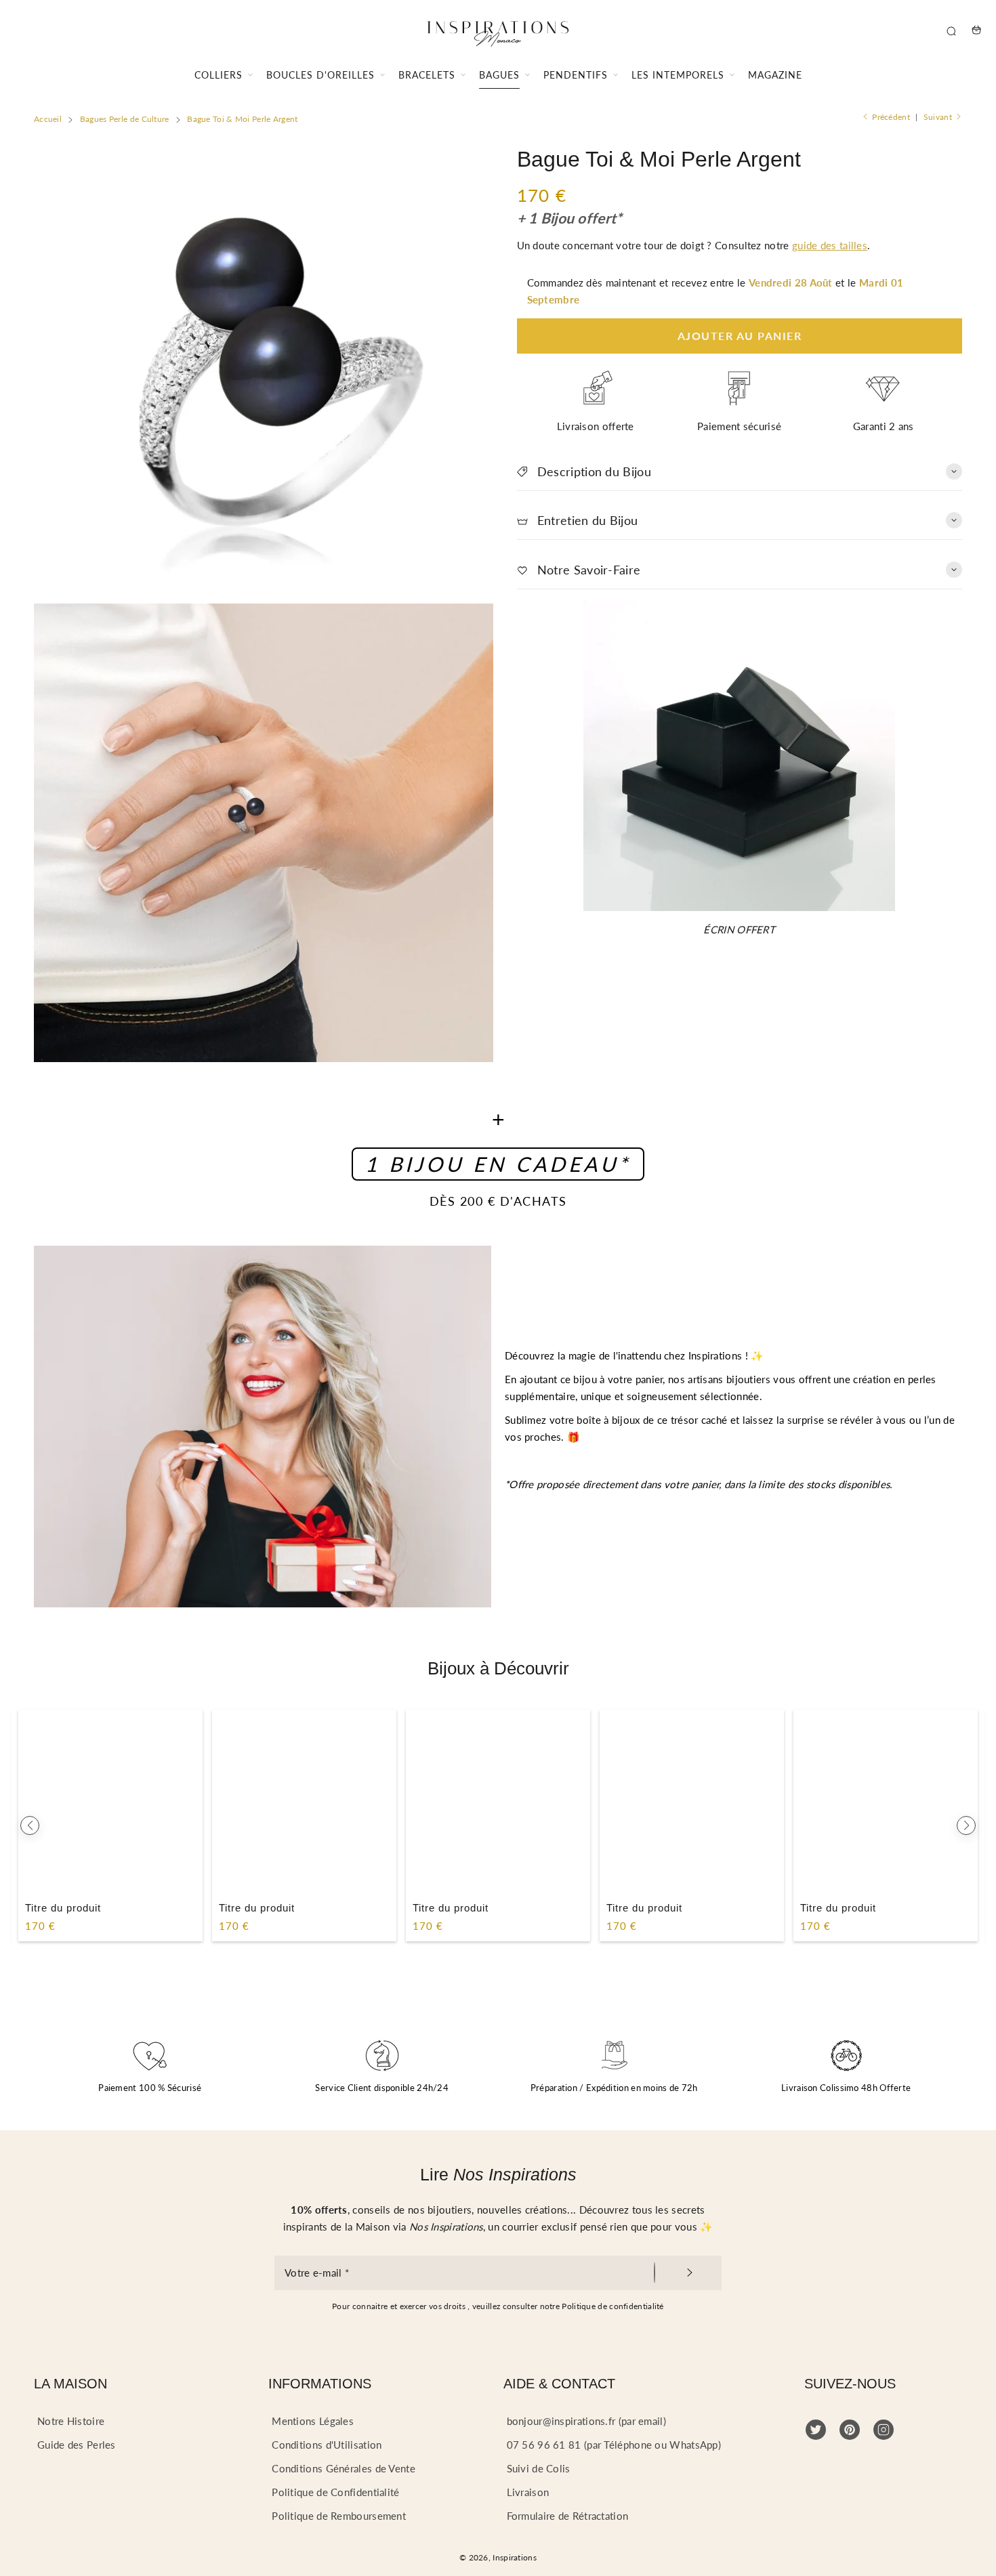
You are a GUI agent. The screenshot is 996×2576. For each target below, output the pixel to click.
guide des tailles (830, 245)
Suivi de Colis (539, 2468)
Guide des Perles (77, 2445)
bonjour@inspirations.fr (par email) (587, 2421)
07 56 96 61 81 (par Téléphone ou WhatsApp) (614, 2445)
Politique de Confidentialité (335, 2492)
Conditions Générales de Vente (344, 2468)
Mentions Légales (313, 2421)
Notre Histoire (71, 2421)
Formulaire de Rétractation (568, 2516)
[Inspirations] (498, 30)
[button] (30, 1825)
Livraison (528, 2492)
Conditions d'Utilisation (327, 2445)
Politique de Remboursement (339, 2516)
